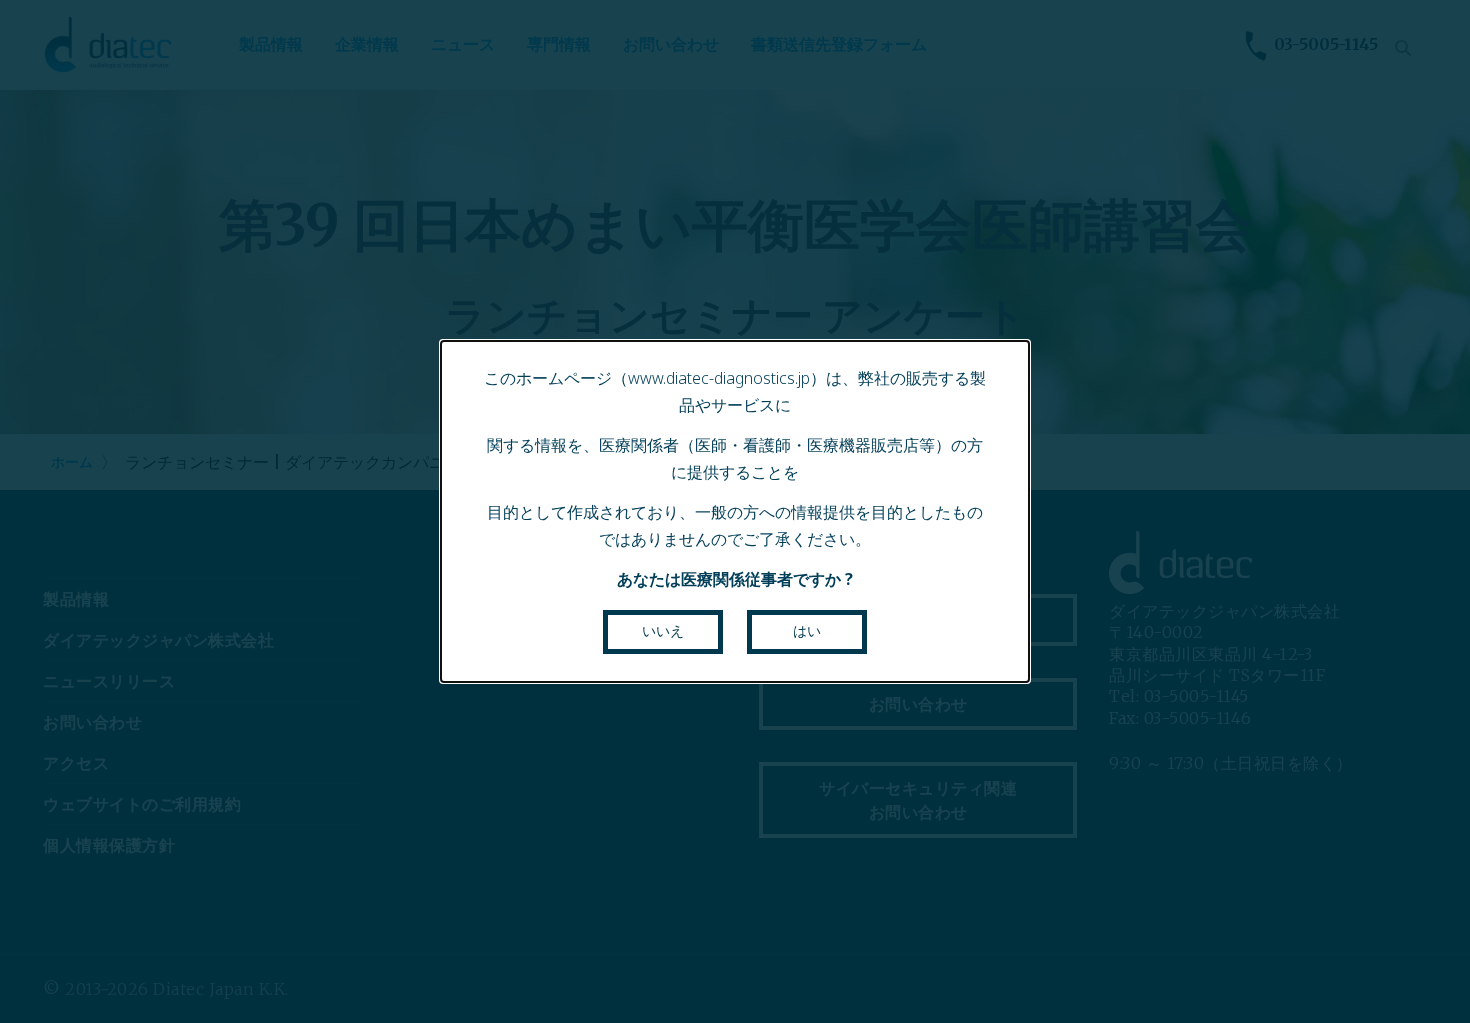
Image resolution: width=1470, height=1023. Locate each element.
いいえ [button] (663, 631)
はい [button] (807, 631)
